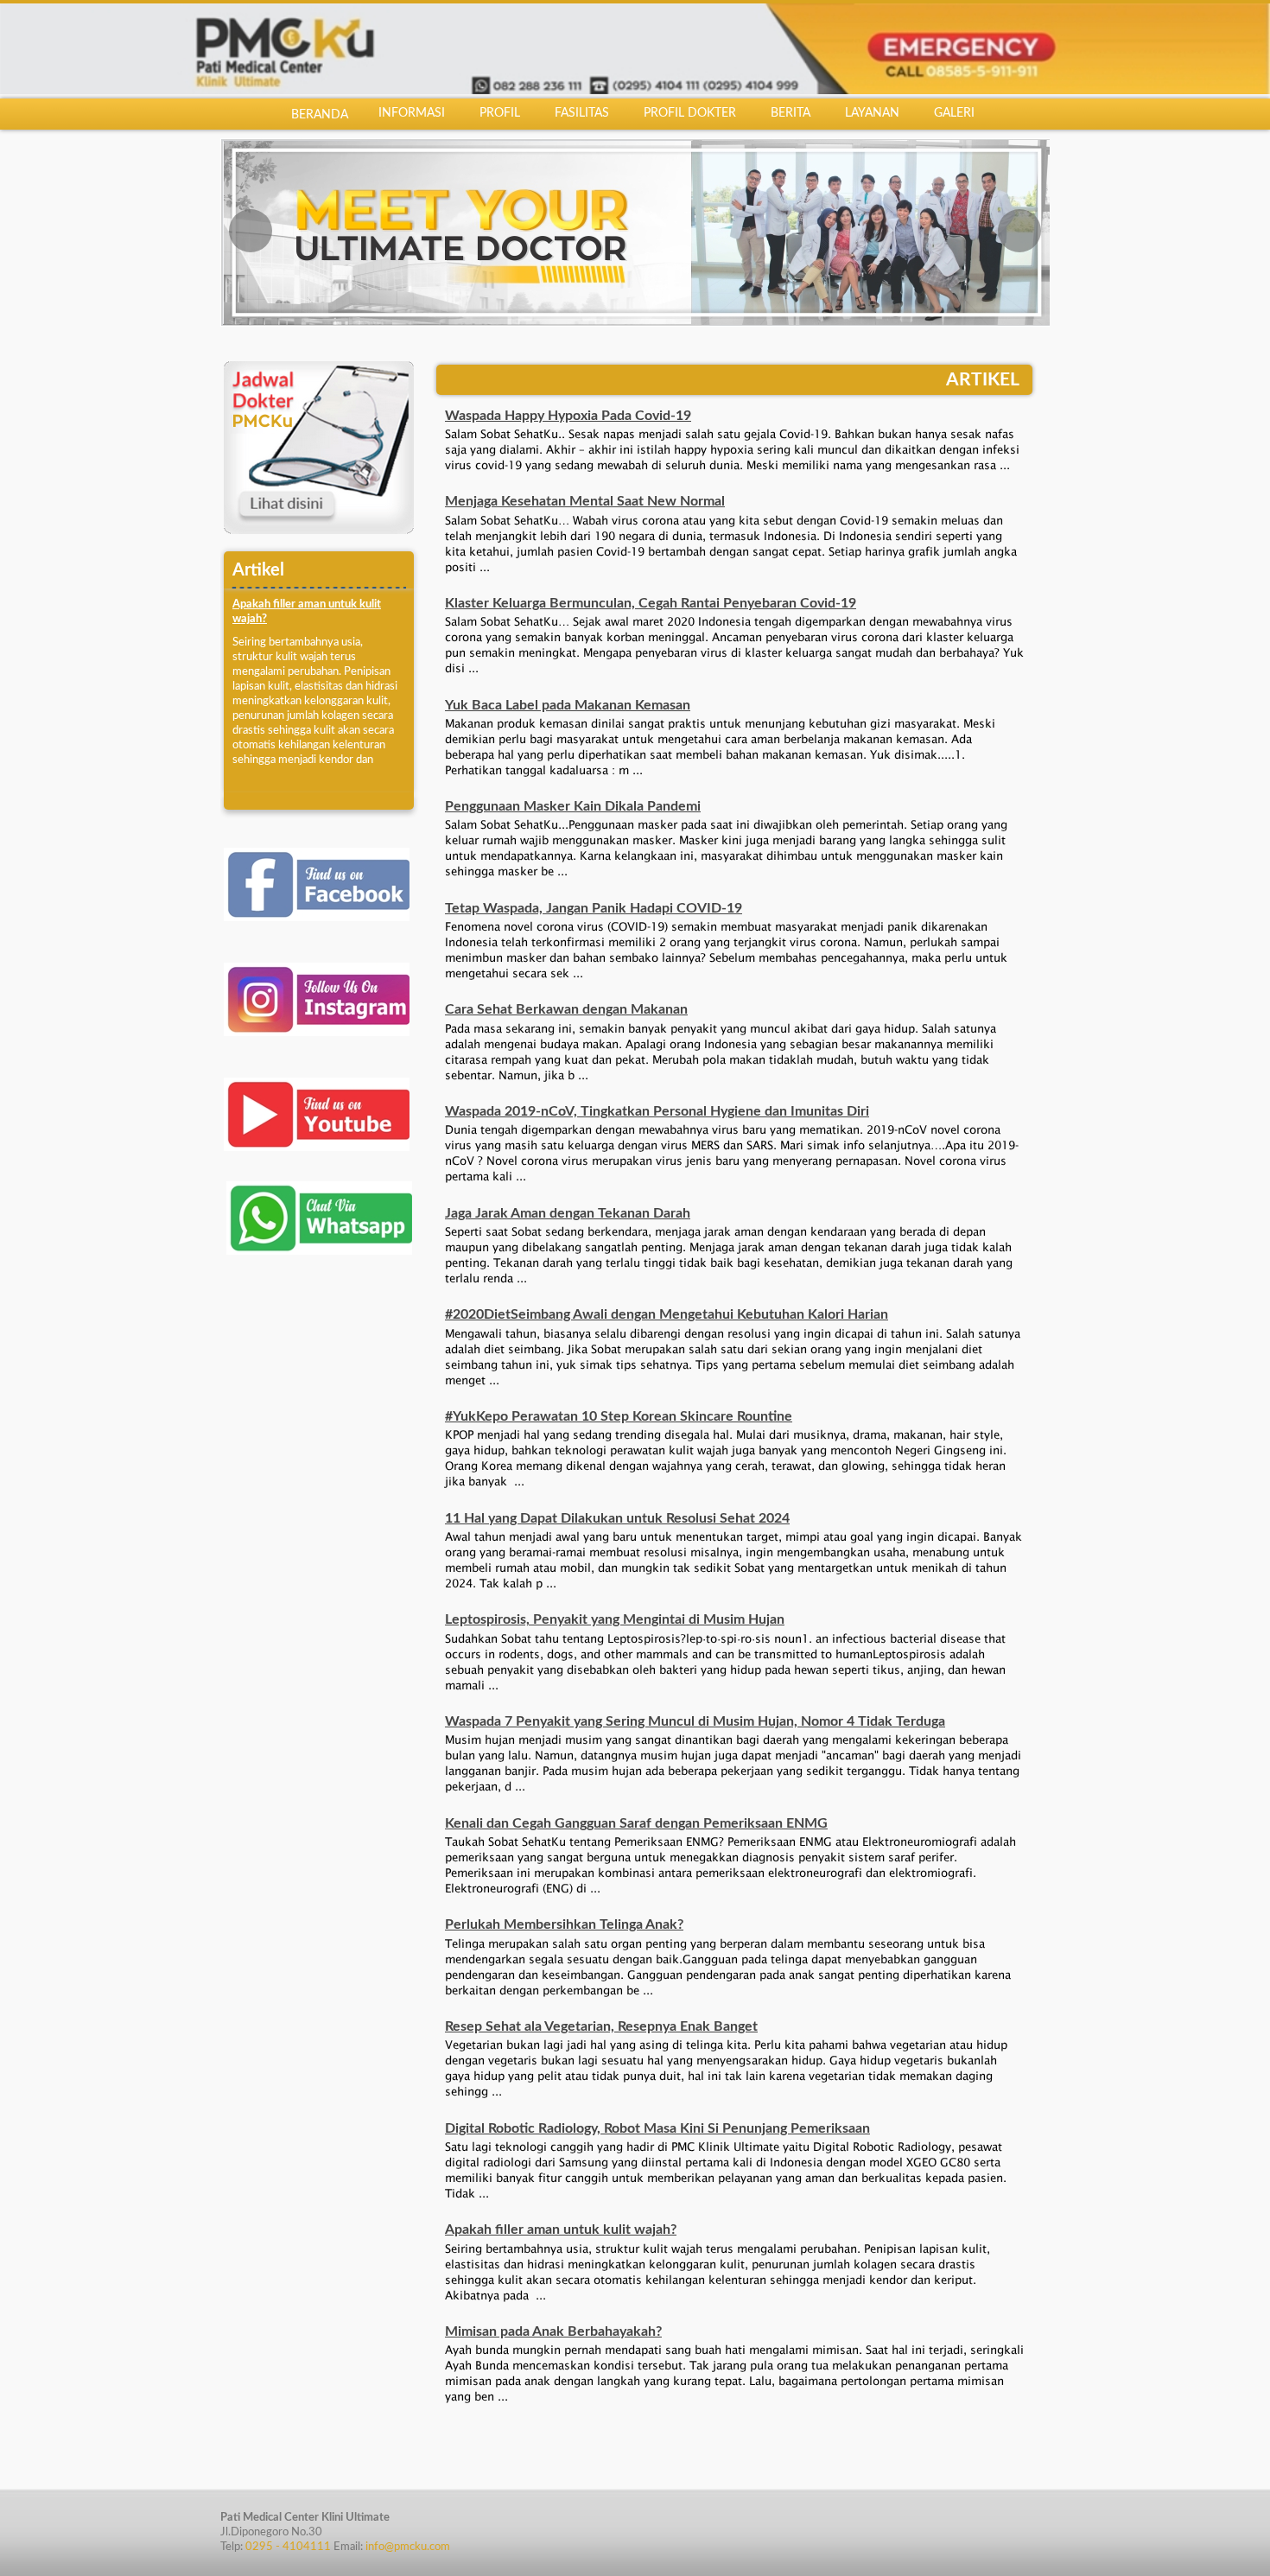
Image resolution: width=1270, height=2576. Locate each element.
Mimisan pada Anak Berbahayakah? (553, 2329)
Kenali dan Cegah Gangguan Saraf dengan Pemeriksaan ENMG (636, 1821)
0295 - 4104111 (288, 2544)
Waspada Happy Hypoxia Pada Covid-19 (568, 413)
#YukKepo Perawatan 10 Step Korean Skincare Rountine (619, 1414)
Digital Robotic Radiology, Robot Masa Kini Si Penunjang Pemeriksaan (657, 2126)
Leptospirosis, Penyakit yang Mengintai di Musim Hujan (615, 1617)
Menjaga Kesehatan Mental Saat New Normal (585, 499)
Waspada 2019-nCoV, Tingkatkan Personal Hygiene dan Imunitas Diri (657, 1109)
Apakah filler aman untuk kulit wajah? (561, 2227)
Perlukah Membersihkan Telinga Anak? (564, 1922)
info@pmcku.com (408, 2544)
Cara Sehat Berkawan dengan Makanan (566, 1007)
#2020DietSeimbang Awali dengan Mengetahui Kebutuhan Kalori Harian (667, 1312)
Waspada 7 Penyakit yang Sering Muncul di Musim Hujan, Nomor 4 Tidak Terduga (695, 1719)
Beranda (320, 115)
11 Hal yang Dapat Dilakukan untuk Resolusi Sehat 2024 (617, 1516)
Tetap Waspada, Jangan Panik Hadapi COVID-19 (594, 906)
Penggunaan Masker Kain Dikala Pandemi (573, 804)
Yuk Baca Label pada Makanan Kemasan (568, 703)
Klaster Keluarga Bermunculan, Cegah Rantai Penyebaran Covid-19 (651, 601)
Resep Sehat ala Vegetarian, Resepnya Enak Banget (601, 2024)
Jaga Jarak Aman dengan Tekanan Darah (568, 1211)
